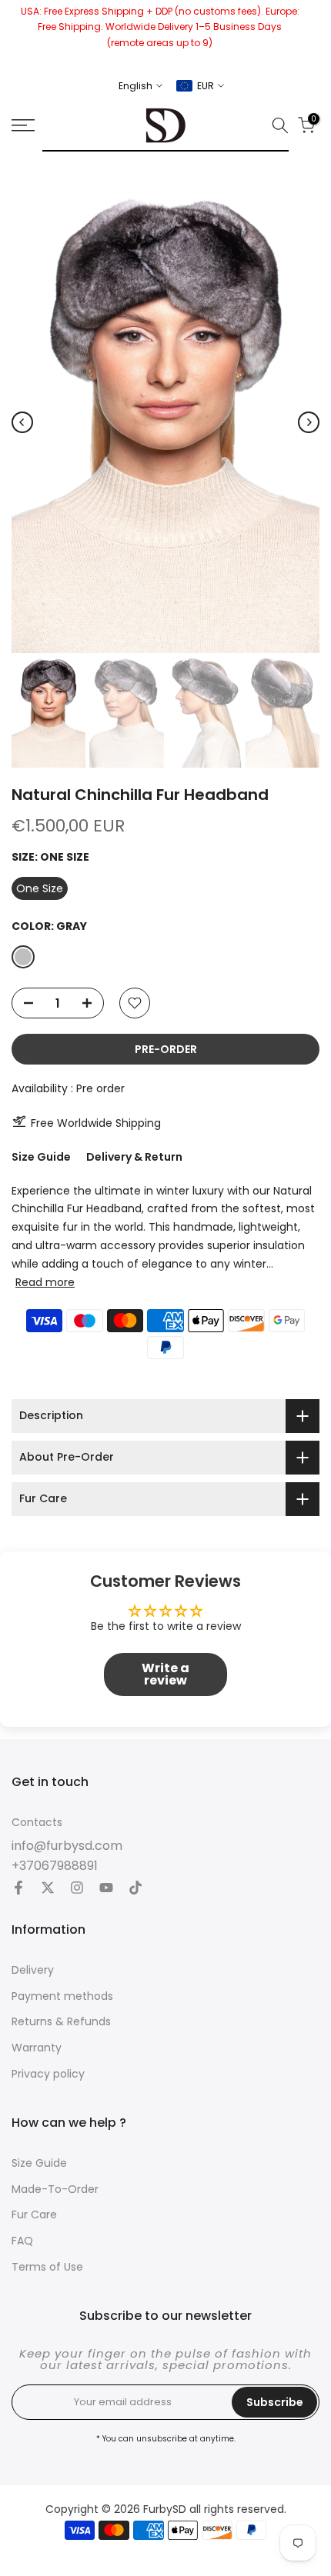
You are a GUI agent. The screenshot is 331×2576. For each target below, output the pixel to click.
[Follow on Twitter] (48, 1889)
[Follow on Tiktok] (135, 1889)
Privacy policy (48, 2074)
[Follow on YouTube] (106, 1889)
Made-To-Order (55, 2189)
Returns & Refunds (61, 2022)
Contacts (37, 1823)
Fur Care (34, 2215)
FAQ (22, 2241)
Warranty (37, 2048)
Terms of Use (47, 2267)
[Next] (309, 422)
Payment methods (62, 1996)
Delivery (33, 1970)
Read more (45, 1282)
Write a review (165, 1674)
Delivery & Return (134, 1157)
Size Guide (41, 1157)
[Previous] (22, 422)
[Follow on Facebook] (18, 1889)
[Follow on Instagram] (77, 1889)
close (314, 34)
